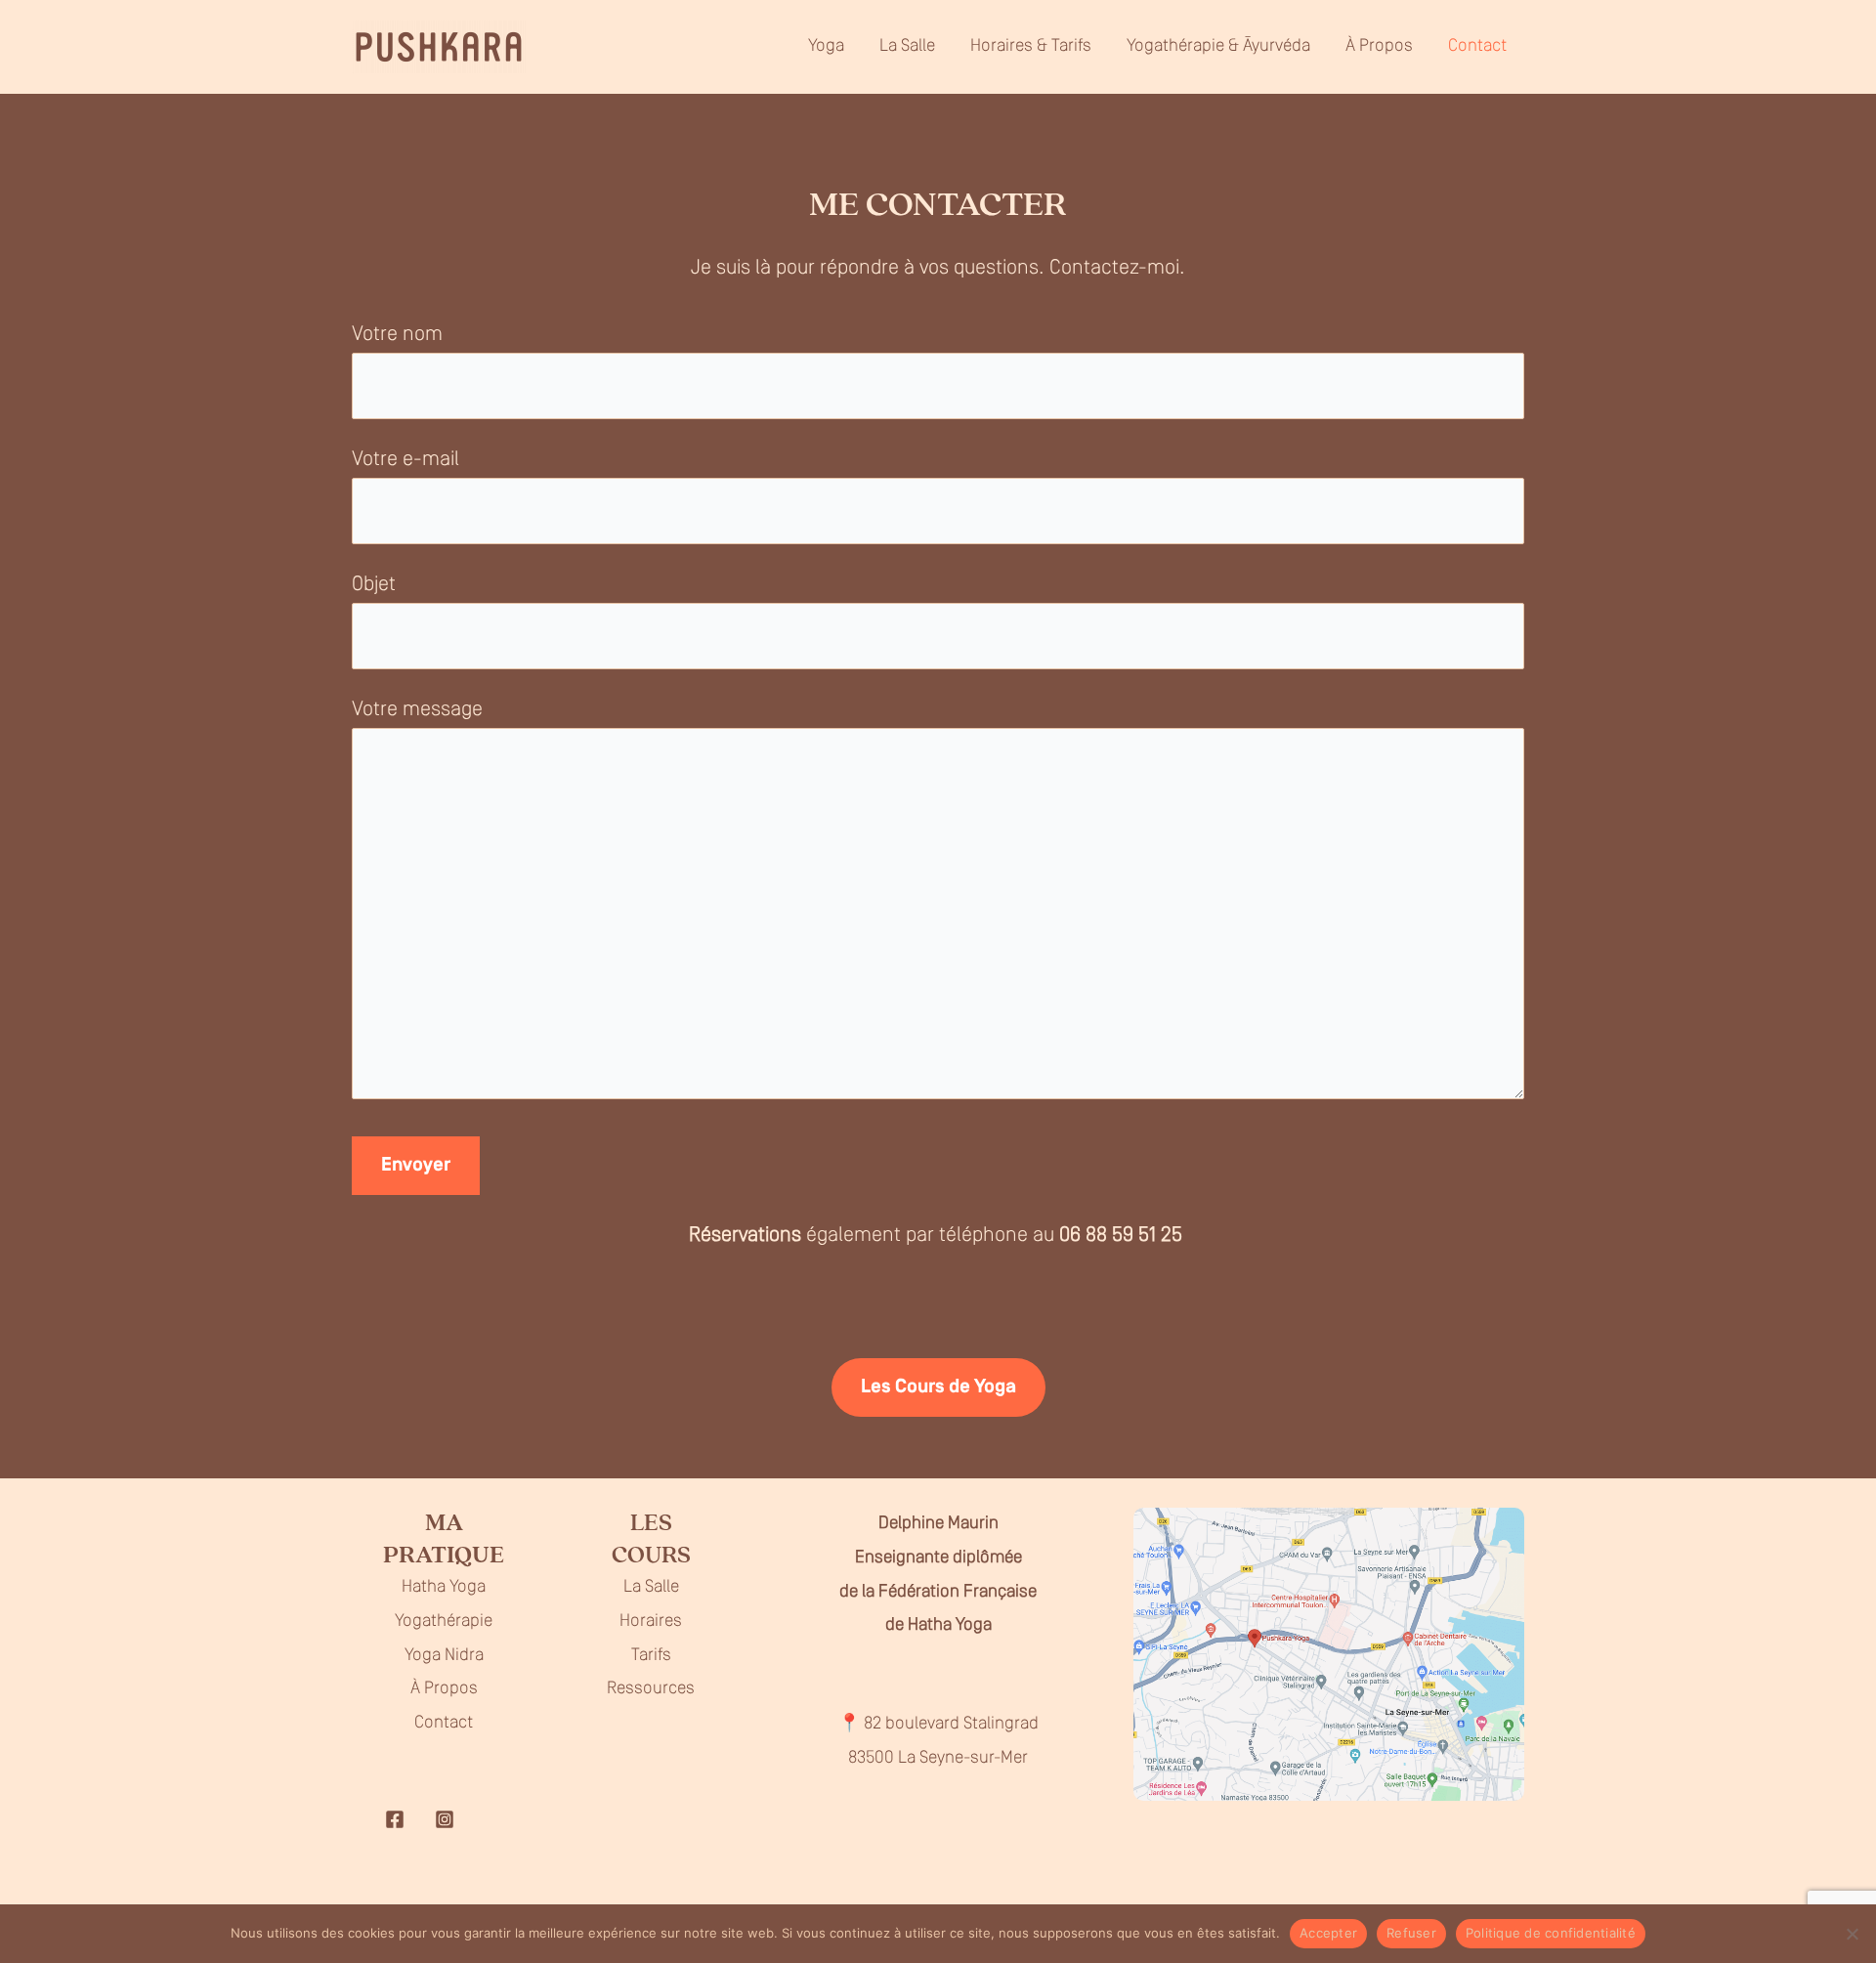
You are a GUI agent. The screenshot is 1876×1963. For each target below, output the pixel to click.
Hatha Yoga (444, 1588)
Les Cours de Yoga (938, 1387)
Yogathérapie (444, 1622)
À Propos (1379, 47)
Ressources (651, 1689)
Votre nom (397, 335)
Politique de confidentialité (1551, 1933)
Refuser (1411, 1933)
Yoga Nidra (444, 1656)
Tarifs (651, 1656)
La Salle (907, 47)
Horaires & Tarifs (1031, 47)
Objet (374, 585)
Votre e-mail (405, 460)
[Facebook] (395, 1819)
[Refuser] (1852, 1934)
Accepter (1328, 1933)
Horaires (651, 1622)
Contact (1477, 47)
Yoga (826, 47)
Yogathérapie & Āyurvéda (1218, 47)
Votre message (417, 710)
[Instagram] (445, 1819)
